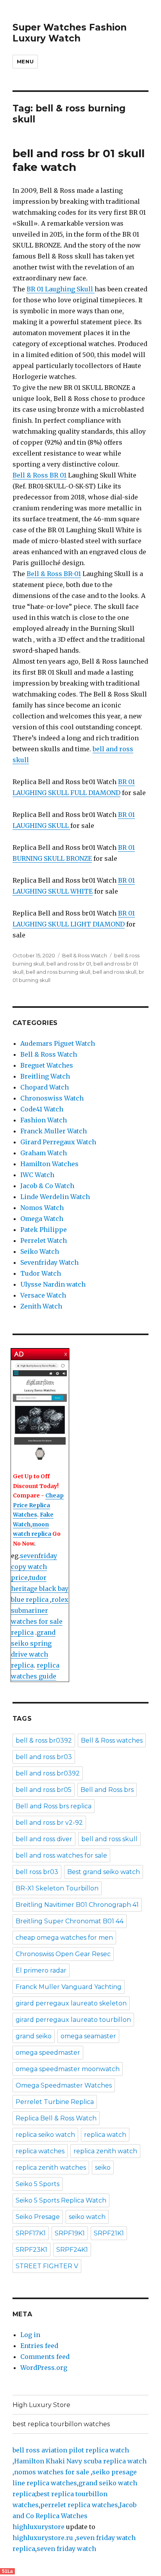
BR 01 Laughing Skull (61, 289)
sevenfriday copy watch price (34, 1567)
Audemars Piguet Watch (58, 1043)
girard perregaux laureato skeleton (71, 2003)
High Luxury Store (41, 2405)
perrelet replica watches (79, 2505)
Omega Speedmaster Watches (64, 2085)
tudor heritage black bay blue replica (40, 1589)
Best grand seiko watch (104, 1872)
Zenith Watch (41, 1306)
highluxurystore (38, 2527)
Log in (30, 2335)
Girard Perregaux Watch (58, 1142)
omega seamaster (88, 2036)
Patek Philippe (44, 1230)
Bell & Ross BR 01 (39, 475)
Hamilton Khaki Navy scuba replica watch (80, 2461)
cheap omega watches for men (64, 1938)
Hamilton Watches (49, 1164)
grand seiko (34, 2036)
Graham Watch (44, 1153)
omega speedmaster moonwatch (68, 2069)
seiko (103, 2168)
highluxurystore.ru (43, 2538)
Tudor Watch (41, 1273)
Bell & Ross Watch (85, 955)
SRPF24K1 (72, 2250)
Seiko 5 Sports (38, 2184)
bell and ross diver (44, 1839)
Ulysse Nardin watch (53, 1284)
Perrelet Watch (44, 1240)
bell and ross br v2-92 (49, 1823)
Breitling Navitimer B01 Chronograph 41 (77, 1905)
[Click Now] (40, 1412)
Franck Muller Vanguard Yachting (69, 1987)
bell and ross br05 (44, 1790)
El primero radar (41, 1970)
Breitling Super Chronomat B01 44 (70, 1921)
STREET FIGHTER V (47, 2266)
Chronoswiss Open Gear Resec (63, 1954)
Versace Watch (43, 1295)
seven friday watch (66, 2549)
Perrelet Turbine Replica (55, 2102)
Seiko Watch (40, 1251)
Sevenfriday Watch (49, 1262)
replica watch (105, 2135)
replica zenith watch (105, 2151)
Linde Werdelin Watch (55, 1197)
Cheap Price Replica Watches (38, 1505)
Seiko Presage (38, 2217)
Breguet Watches (47, 1065)
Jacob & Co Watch (47, 1186)
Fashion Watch (44, 1120)
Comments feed (45, 2357)
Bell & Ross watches (112, 1740)
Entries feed (39, 2346)
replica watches (40, 2151)
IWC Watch (37, 1175)
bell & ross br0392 (44, 1740)
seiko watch (87, 2217)
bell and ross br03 (44, 1757)
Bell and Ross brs (107, 1790)
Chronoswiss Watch (52, 1098)
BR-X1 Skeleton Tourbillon (57, 1888)
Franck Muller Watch (54, 1131)
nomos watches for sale (52, 2472)
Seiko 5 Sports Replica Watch (61, 2200)
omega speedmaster (48, 2053)
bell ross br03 (37, 1872)
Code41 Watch (42, 1109)
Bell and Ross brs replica (54, 1806)
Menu (25, 61)
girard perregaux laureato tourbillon (73, 2020)
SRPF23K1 (31, 2250)
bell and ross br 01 (69, 964)
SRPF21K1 (109, 2233)
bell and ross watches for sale (61, 1855)
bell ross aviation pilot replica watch (71, 2450)
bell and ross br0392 (48, 1773)
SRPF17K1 (31, 2233)
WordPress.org (44, 2368)
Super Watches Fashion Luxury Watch (70, 33)
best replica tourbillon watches (61, 2424)
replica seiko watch (45, 2135)
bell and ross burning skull (58, 972)
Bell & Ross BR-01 (54, 574)
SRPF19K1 (70, 2233)
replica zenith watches (51, 2168)
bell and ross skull (114, 972)
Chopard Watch (45, 1087)
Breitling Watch (45, 1076)
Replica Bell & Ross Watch (56, 2118)
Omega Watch (42, 1219)
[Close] (66, 1354)
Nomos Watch (42, 1208)
